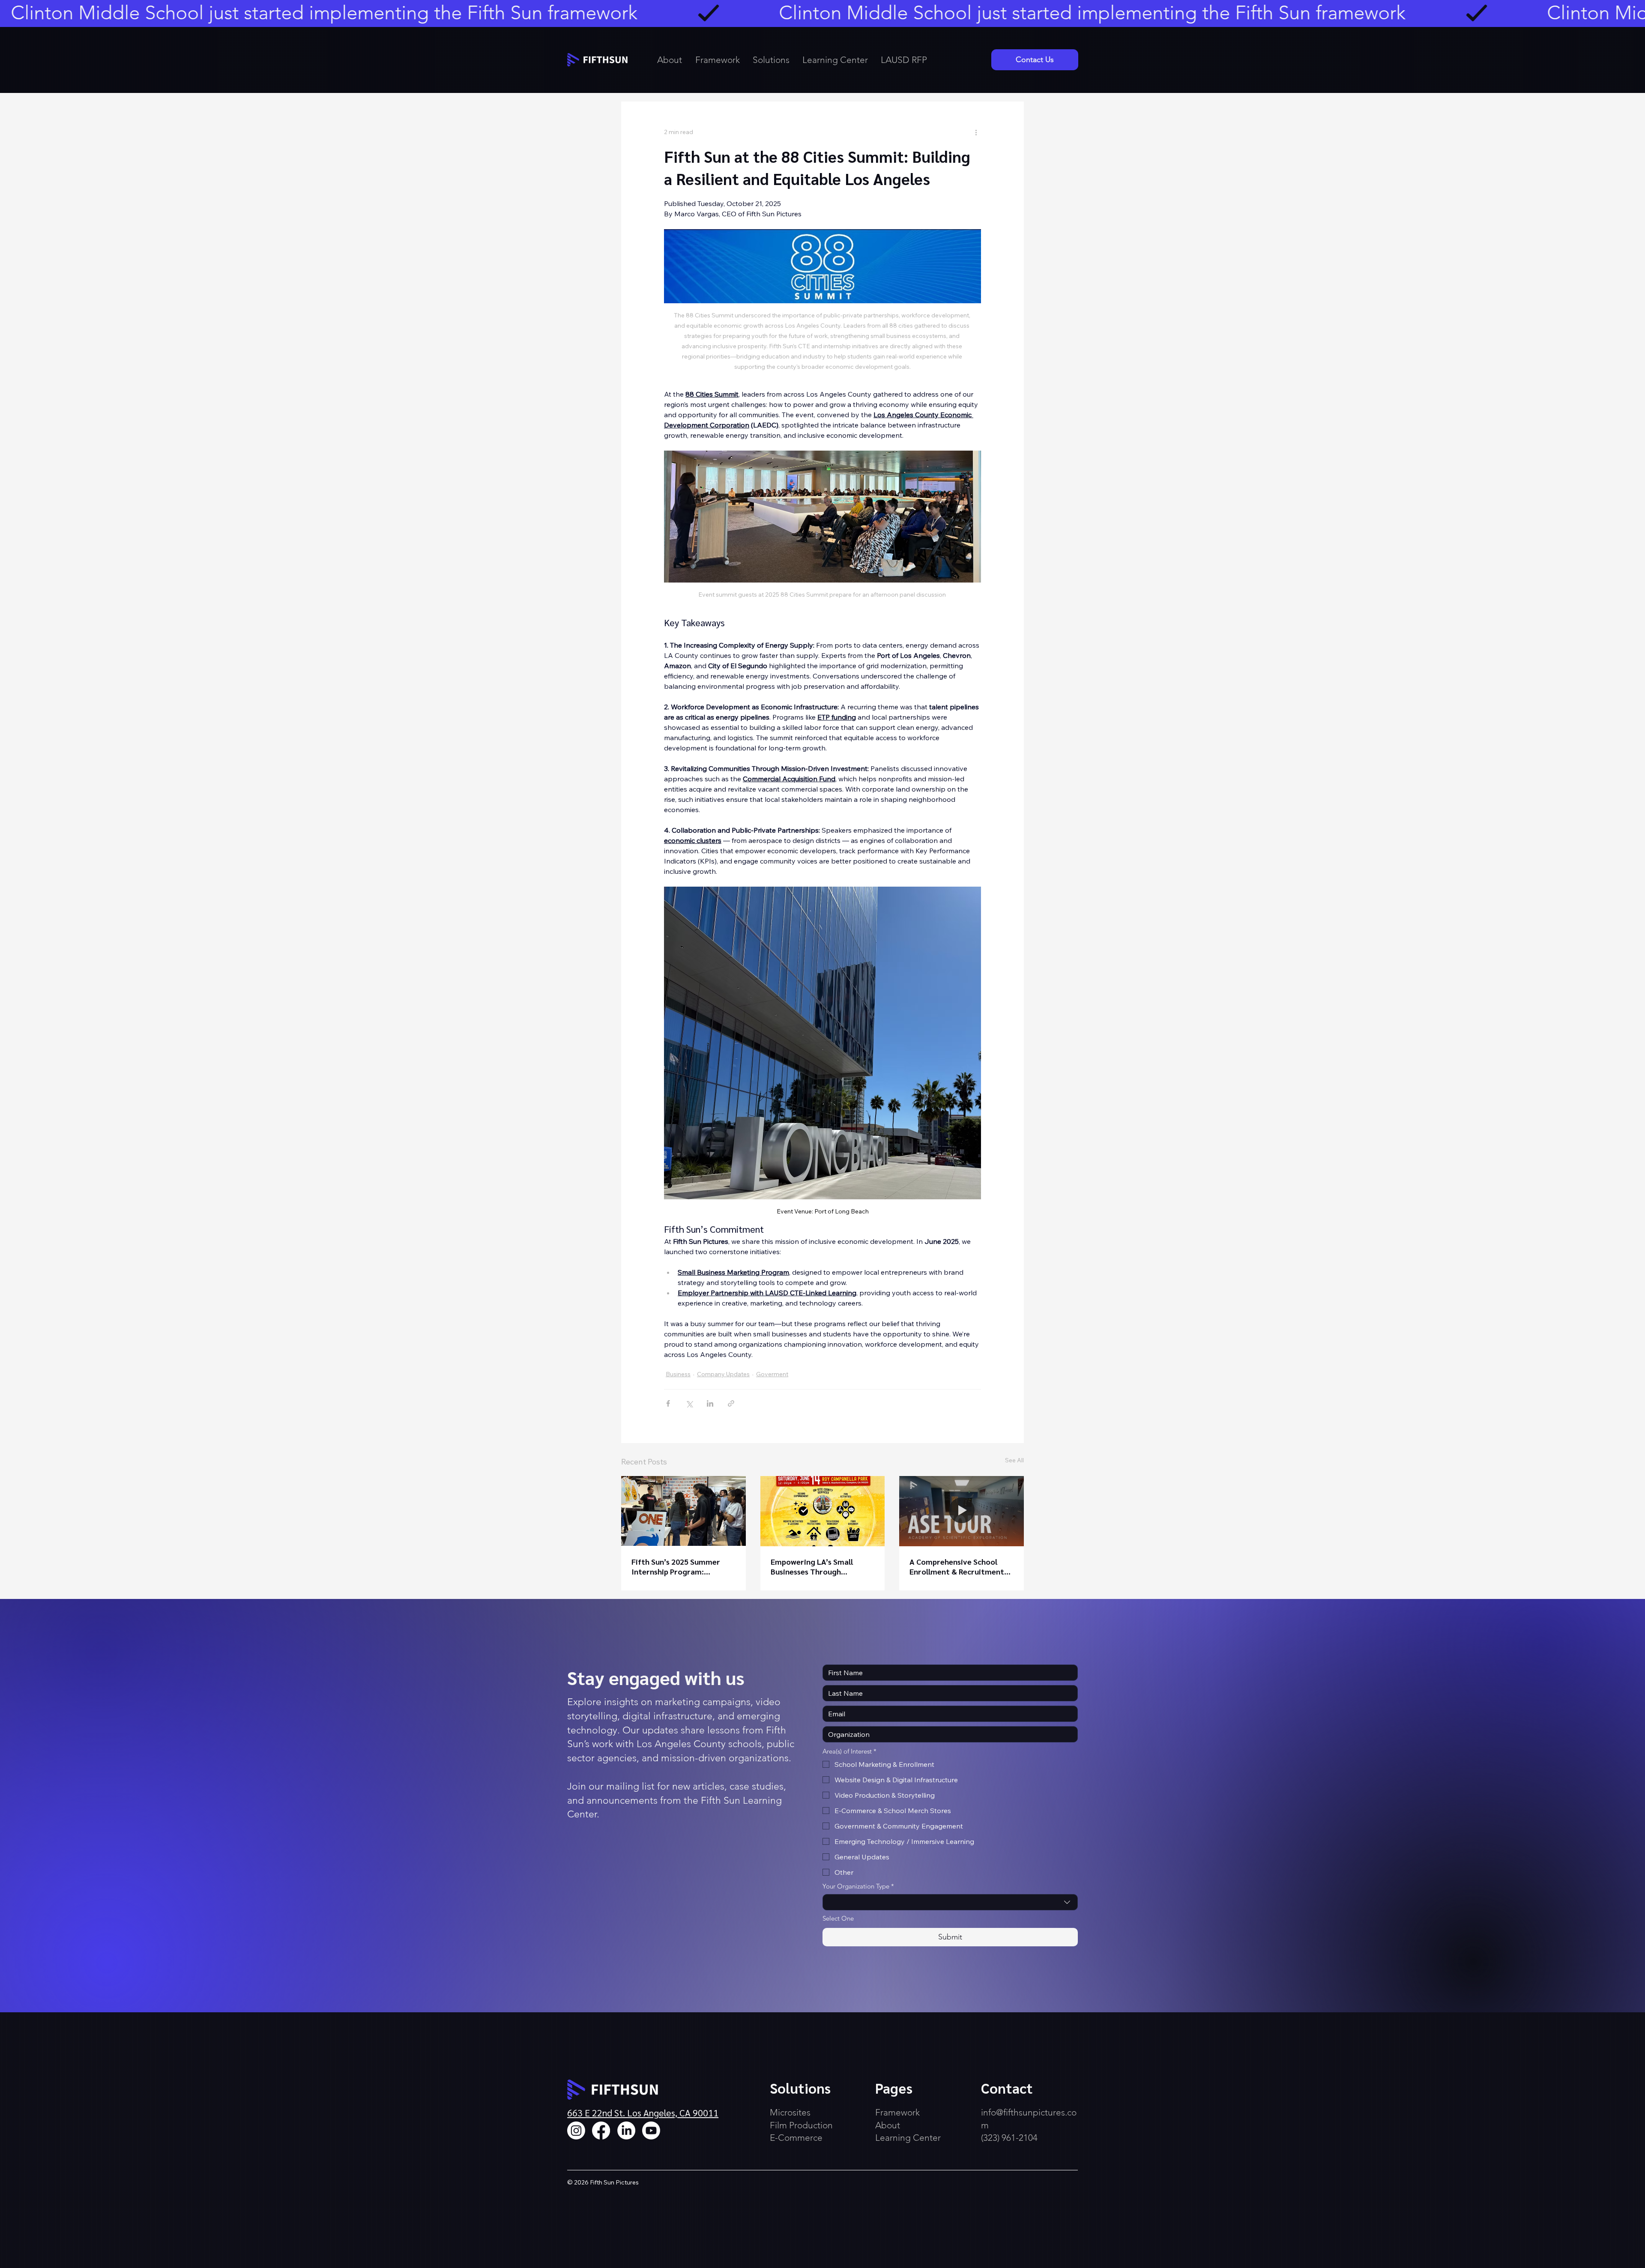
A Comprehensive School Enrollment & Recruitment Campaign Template (957, 1566)
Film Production (801, 2125)
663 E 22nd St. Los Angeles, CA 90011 (643, 2113)
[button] (772, 60)
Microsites (790, 2112)
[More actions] (976, 132)
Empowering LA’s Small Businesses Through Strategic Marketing (812, 1566)
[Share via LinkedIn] (710, 1403)
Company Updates (723, 1374)
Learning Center (908, 2138)
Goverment (772, 1374)
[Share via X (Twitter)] (689, 1403)
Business (678, 1374)
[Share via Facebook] (668, 1403)
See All (1014, 1460)
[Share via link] (731, 1403)
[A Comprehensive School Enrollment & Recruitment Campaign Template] (962, 1511)
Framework (899, 2112)
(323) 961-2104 (1009, 2138)
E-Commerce (796, 2138)
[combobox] (950, 1902)
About (888, 2125)
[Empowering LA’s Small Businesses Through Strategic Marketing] (823, 1511)
